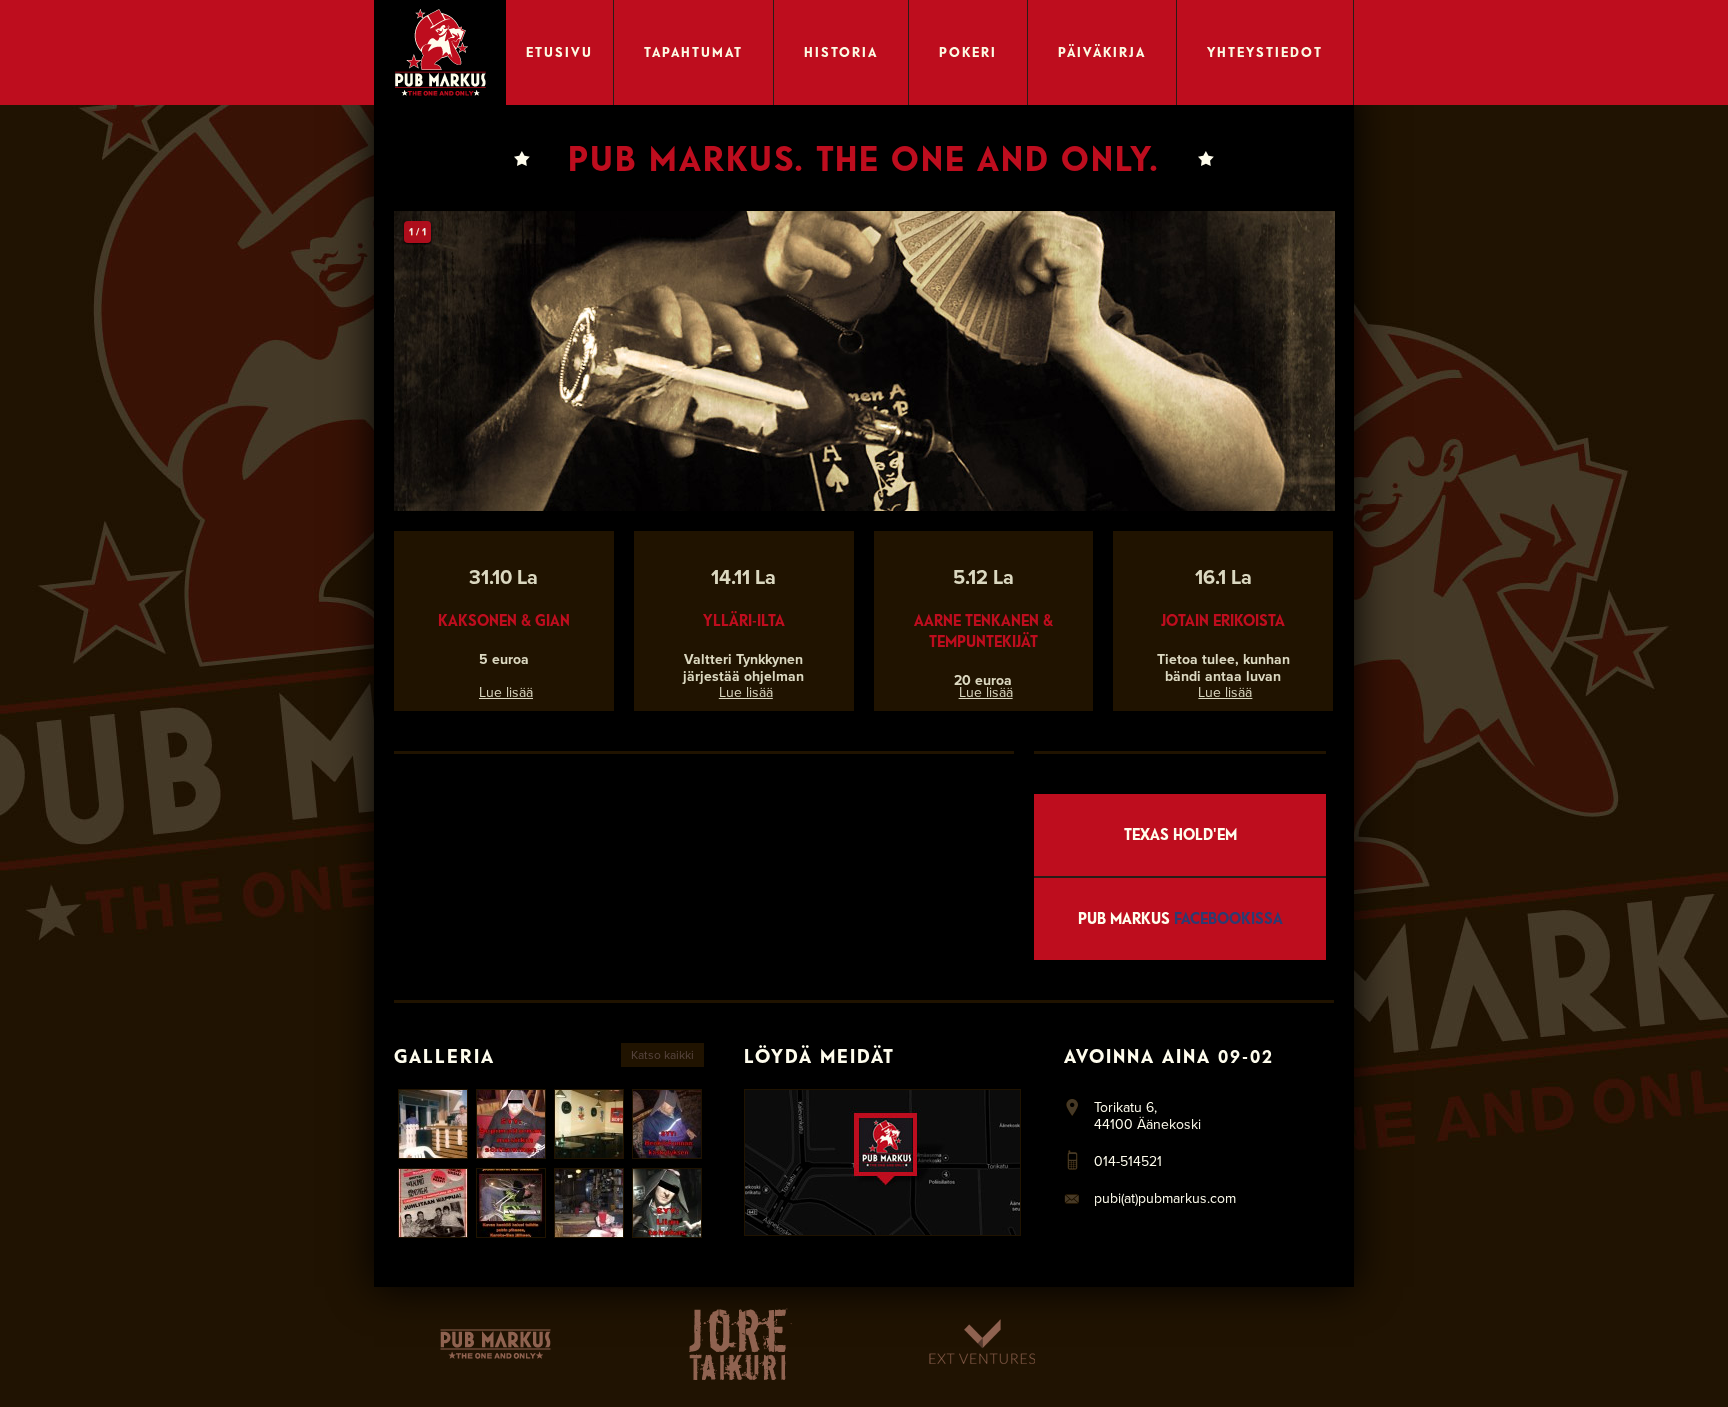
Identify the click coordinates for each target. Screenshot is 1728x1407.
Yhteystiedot (1265, 52)
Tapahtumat (693, 52)
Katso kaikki (662, 1055)
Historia (841, 52)
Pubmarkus (495, 1344)
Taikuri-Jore (738, 1344)
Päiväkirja (1102, 52)
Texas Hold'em (1180, 834)
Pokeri (968, 52)
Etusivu (559, 52)
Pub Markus (1180, 918)
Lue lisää (506, 692)
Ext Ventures (981, 1344)
